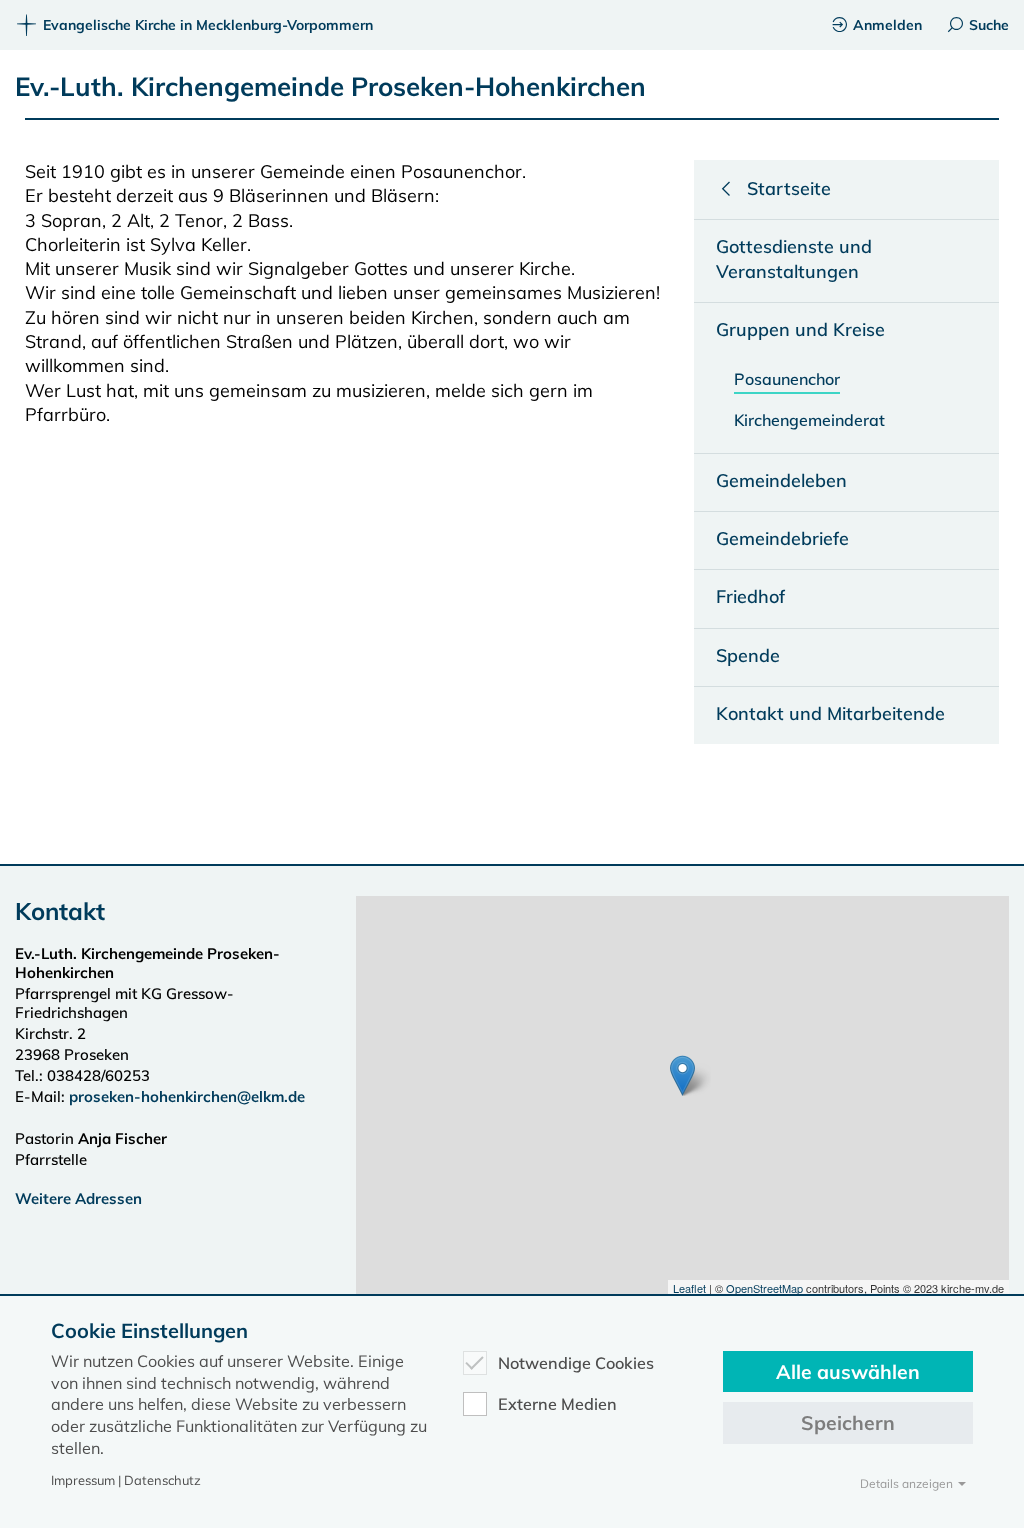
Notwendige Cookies (576, 1363)
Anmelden (887, 25)
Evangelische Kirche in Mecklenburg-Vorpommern (208, 25)
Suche (989, 25)
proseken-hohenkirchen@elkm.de (187, 1096)
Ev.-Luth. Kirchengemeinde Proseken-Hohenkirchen (330, 86)
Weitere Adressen (78, 1198)
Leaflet (689, 1288)
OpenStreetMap (764, 1288)
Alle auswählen (848, 1371)
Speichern (848, 1422)
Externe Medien (557, 1404)
